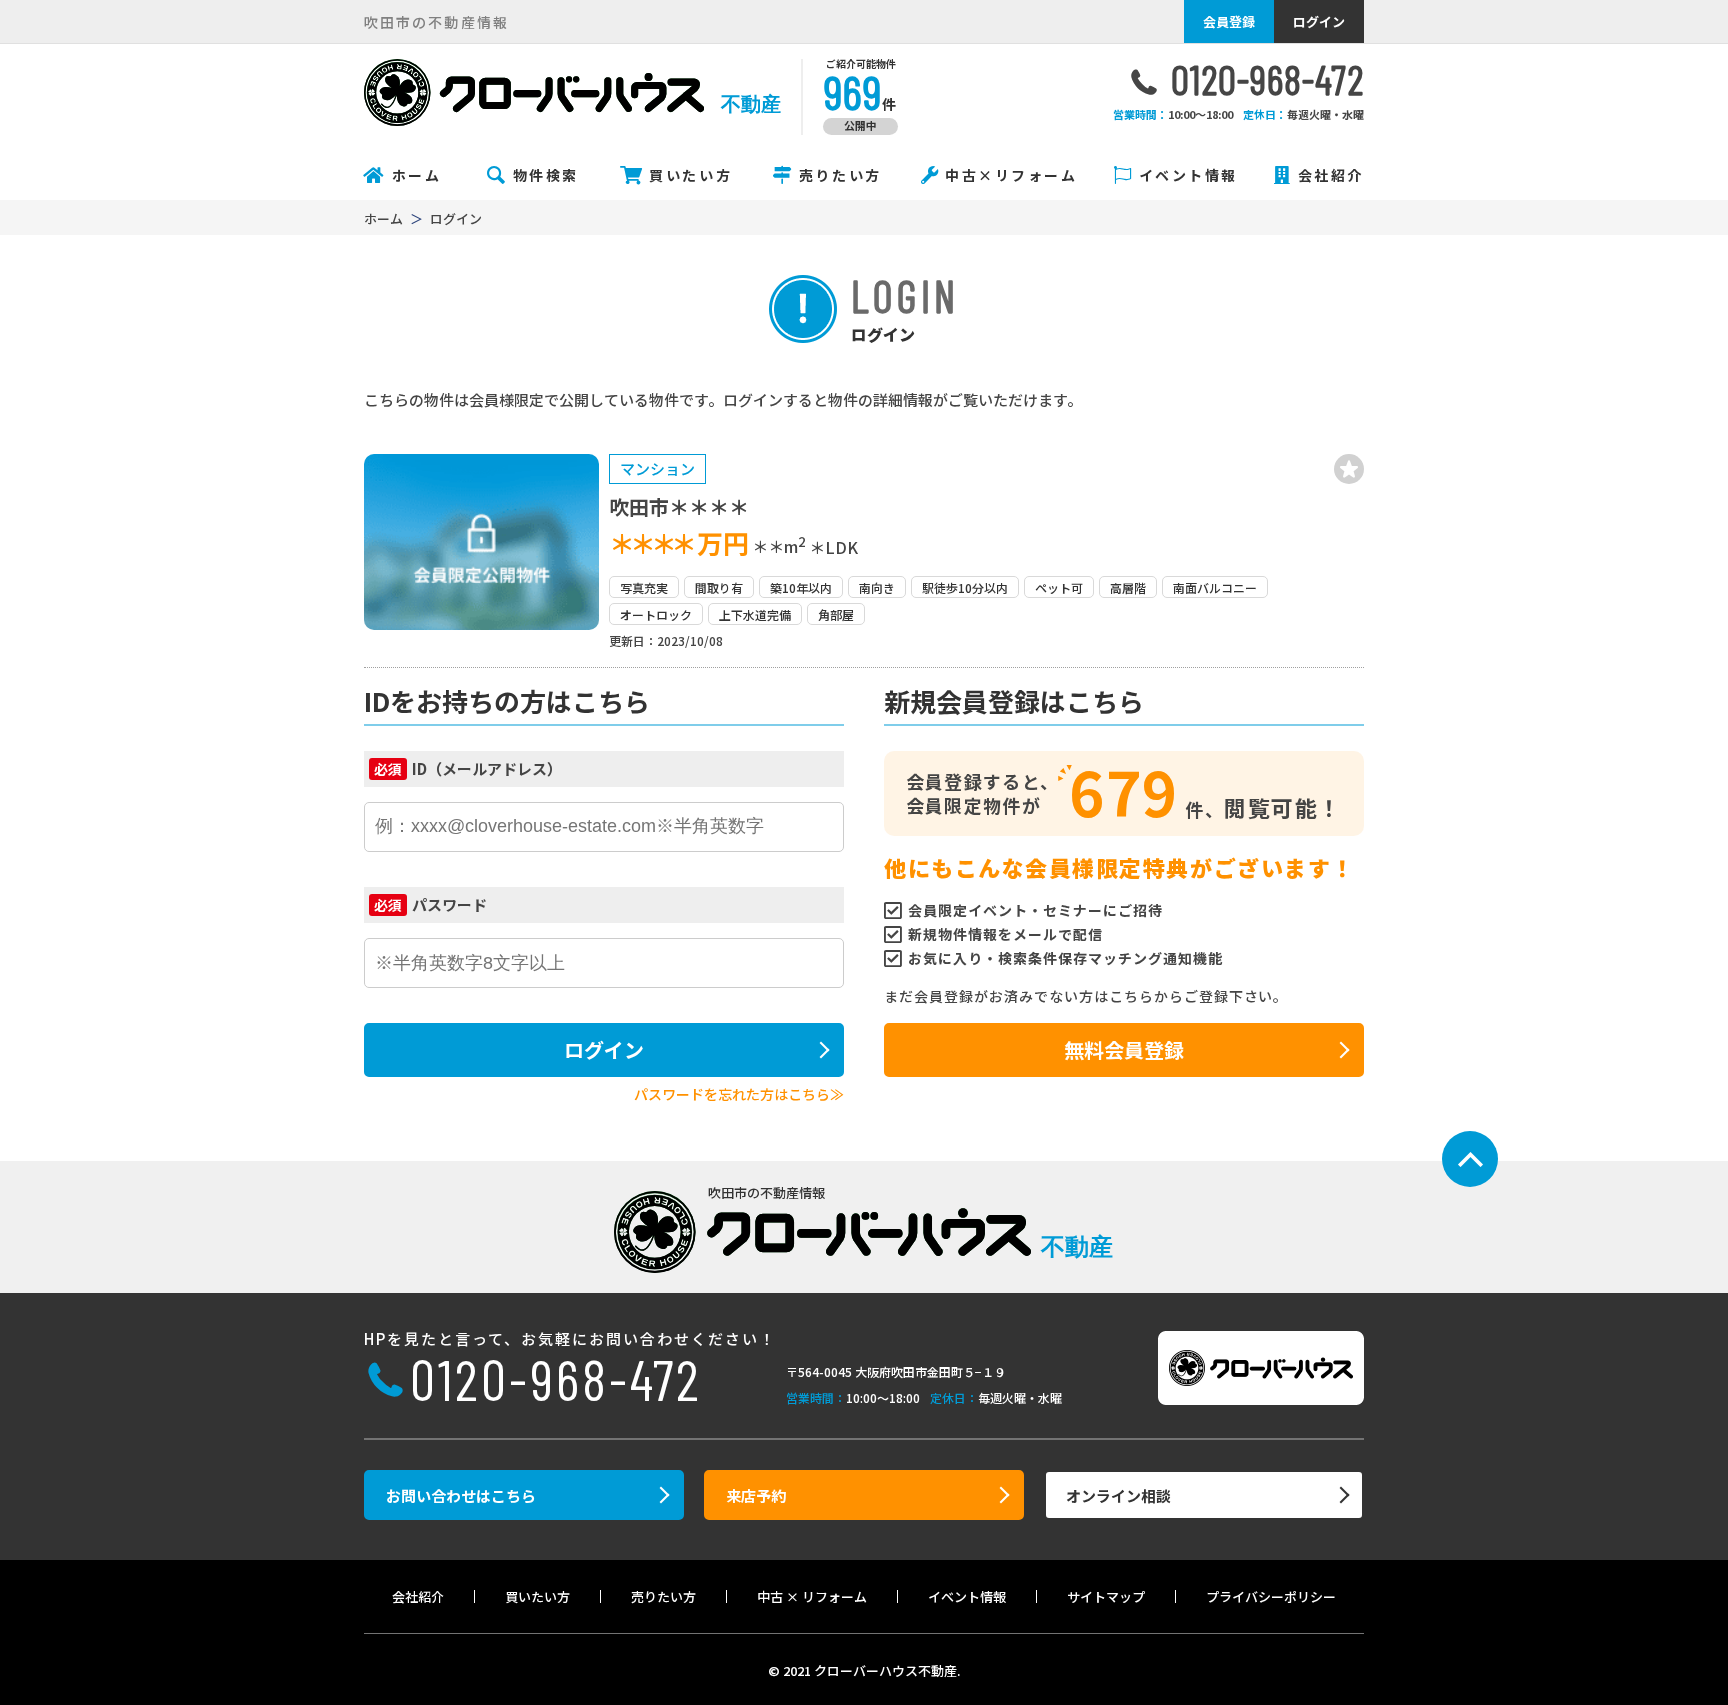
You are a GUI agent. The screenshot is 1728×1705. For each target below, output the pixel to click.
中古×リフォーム (1011, 175)
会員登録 (1229, 21)
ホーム (417, 175)
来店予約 (756, 1495)
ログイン (1319, 21)
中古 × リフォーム (812, 1597)
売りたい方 (840, 175)
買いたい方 (690, 175)
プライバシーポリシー (1271, 1597)
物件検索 (546, 175)
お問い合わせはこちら (461, 1495)
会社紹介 (1331, 175)
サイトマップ (1106, 1597)
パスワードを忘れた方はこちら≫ (739, 1094)
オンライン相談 (1118, 1495)
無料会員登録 (1124, 1049)
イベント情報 (1188, 175)
